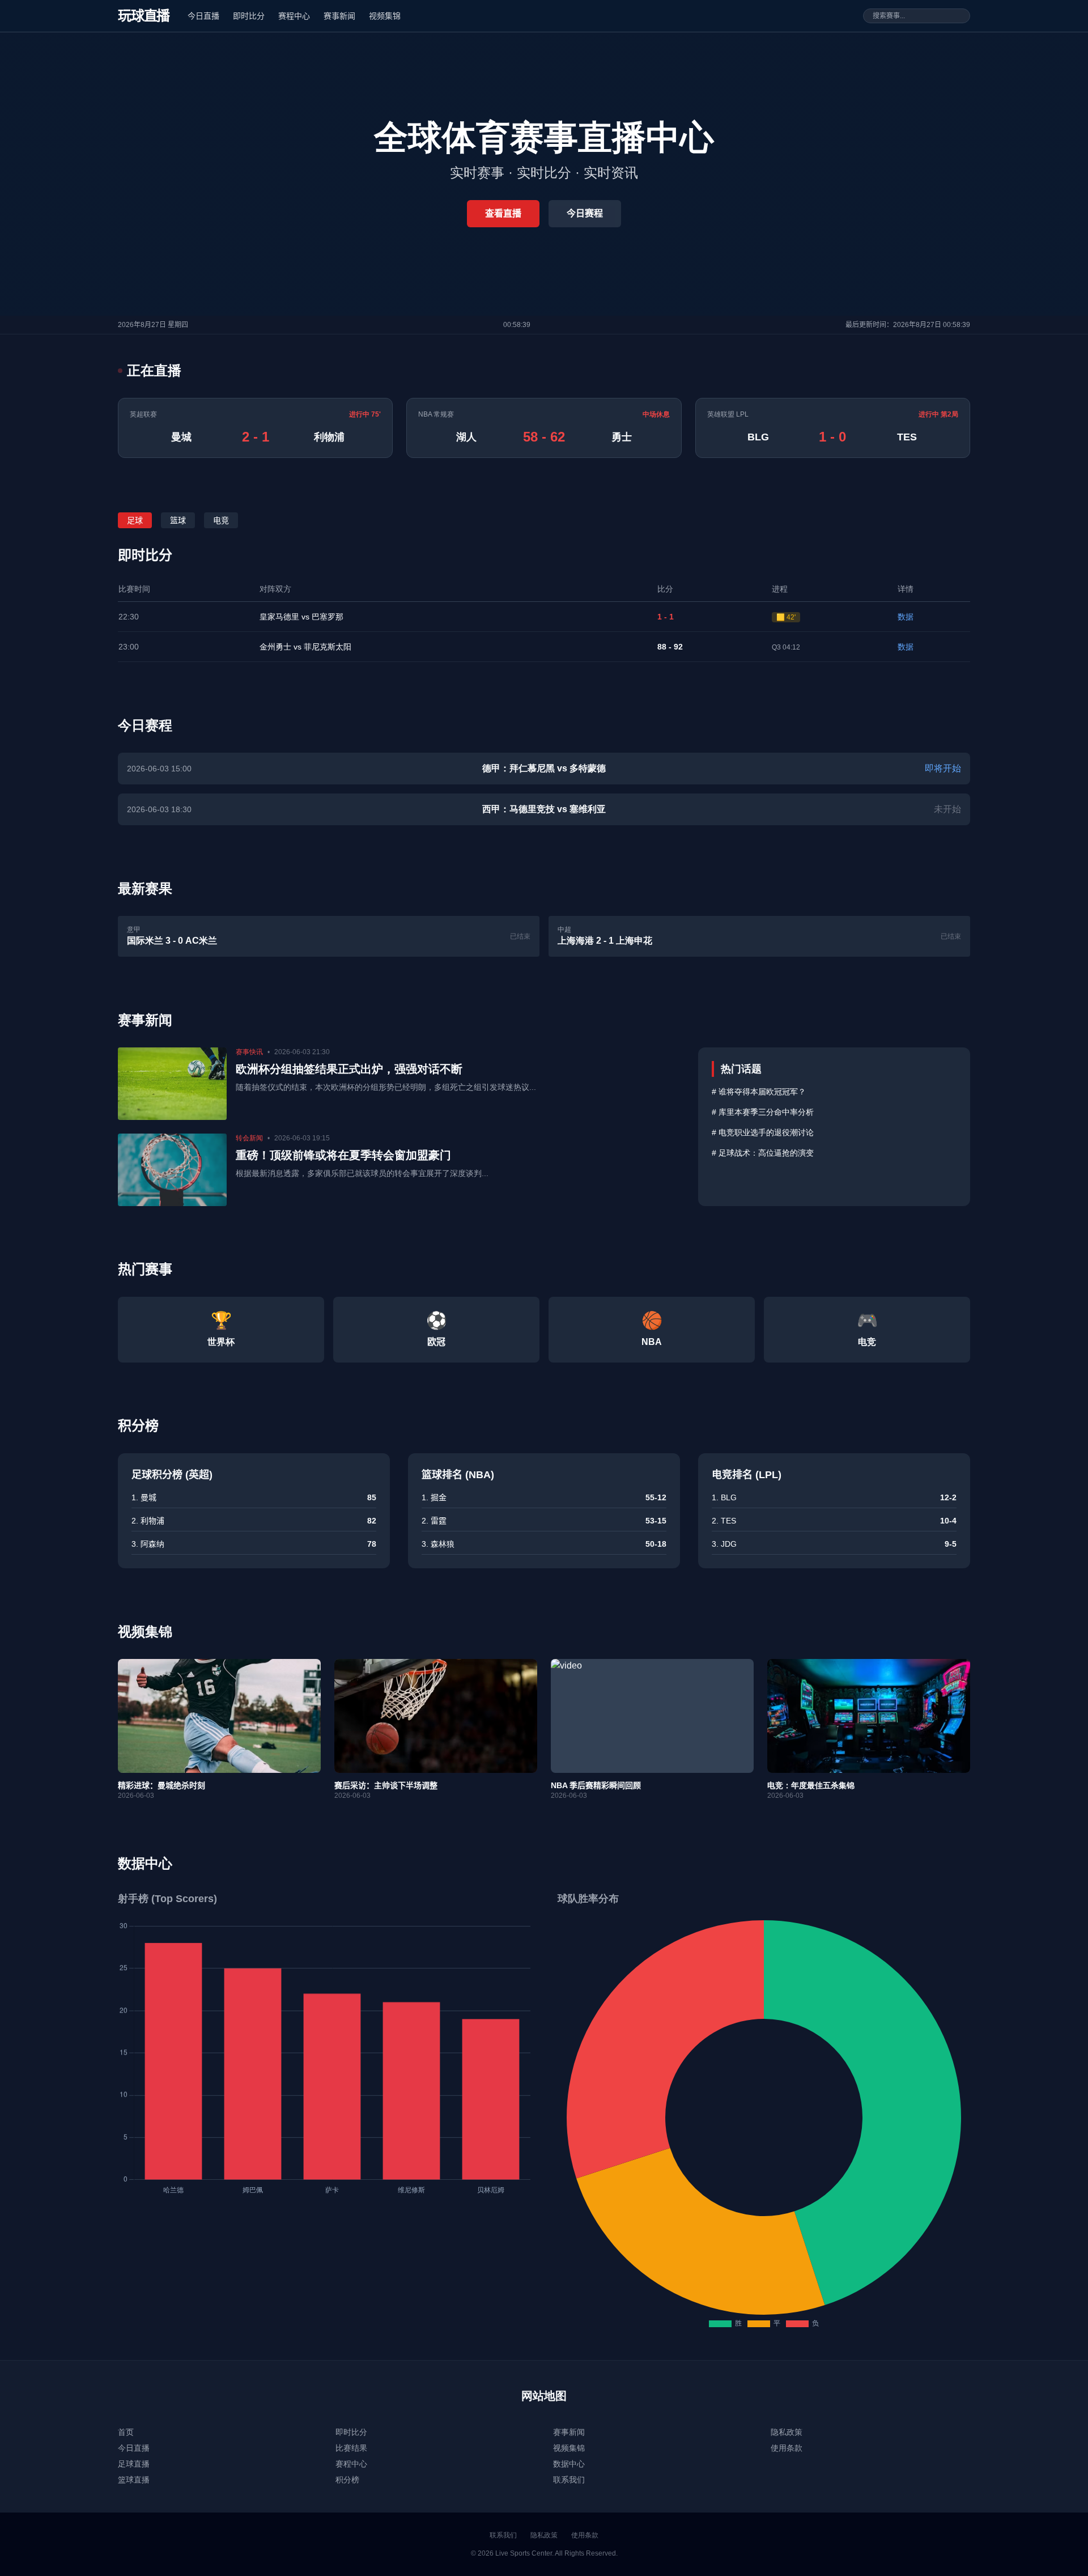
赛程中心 (294, 16)
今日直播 (203, 16)
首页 (126, 2432)
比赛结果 (351, 2448)
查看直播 (503, 213)
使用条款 (787, 2448)
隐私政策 (787, 2432)
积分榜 (347, 2480)
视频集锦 (385, 16)
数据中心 (569, 2464)
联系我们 (569, 2480)
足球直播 (134, 2464)
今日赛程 (585, 213)
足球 (135, 520)
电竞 (221, 520)
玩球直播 (144, 16)
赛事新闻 (339, 16)
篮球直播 (134, 2480)
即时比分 (249, 16)
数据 (906, 617)
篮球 (178, 520)
